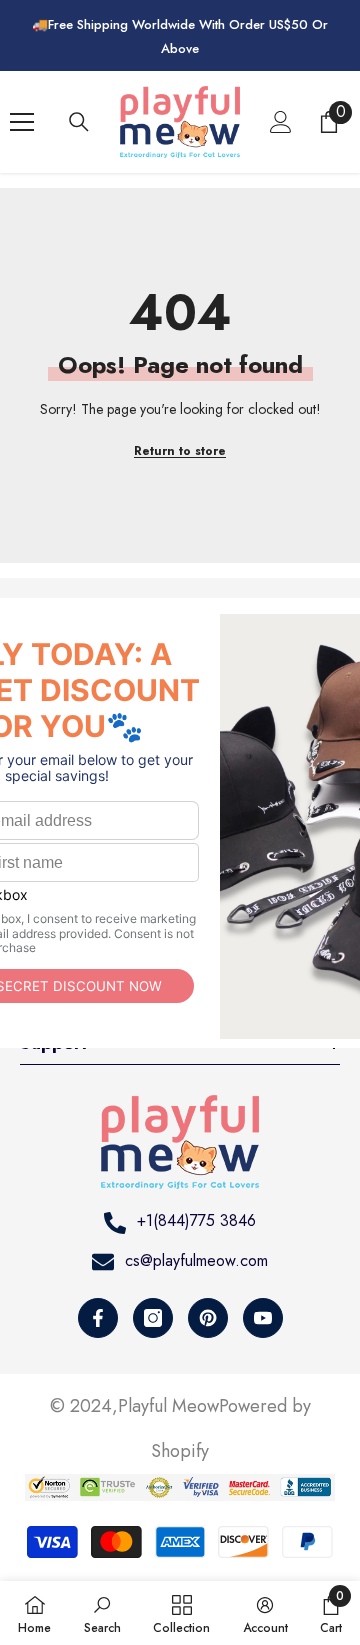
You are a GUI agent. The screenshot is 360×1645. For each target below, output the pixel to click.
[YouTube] (263, 1318)
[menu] (22, 122)
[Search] (79, 122)
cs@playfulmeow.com (196, 1260)
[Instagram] (153, 1318)
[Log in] (281, 122)
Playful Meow (168, 1406)
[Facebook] (98, 1318)
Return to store (180, 451)
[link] (102, 1613)
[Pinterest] (208, 1318)
